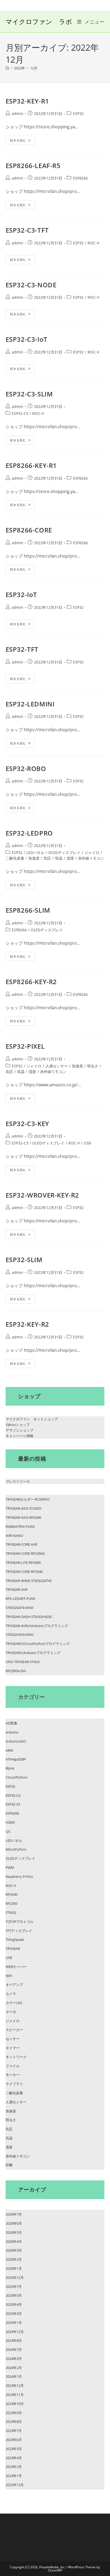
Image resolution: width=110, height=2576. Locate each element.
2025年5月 (14, 2295)
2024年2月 (14, 2368)
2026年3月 (14, 2250)
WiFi (9, 1976)
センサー (13, 2039)
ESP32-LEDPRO (29, 833)
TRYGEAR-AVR (17, 1589)
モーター (13, 2075)
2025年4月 (14, 2304)
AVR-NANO (14, 1536)
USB (87, 1143)
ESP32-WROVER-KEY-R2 (42, 1195)
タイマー (13, 2048)
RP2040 (11, 1894)
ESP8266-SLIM (28, 910)
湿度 (70, 858)
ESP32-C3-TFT (27, 230)
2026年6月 (14, 2223)
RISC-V (93, 243)
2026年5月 (14, 2232)
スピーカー (14, 2030)
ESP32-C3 (20, 413)
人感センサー (57, 1066)
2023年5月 (14, 2449)
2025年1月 (14, 2323)
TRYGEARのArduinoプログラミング (33, 1653)
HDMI (10, 1822)
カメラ (11, 1994)
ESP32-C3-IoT (27, 339)
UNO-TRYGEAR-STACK (23, 1662)
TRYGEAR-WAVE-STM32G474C (29, 1581)
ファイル (13, 2066)
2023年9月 (14, 2413)
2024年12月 (15, 2332)
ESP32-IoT (21, 595)
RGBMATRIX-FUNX (20, 1526)
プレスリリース (18, 1481)
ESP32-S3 (13, 1804)
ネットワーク (16, 2057)
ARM (9, 1750)
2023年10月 (15, 2404)
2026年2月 (14, 2259)
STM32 (11, 1913)
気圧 (47, 858)
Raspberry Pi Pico (19, 1877)
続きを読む (23, 141)
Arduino (12, 1732)
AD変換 (11, 1723)
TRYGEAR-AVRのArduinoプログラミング (37, 1626)
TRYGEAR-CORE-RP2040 (24, 1572)
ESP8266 (80, 178)
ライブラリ (14, 2084)
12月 (34, 68)
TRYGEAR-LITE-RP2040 (23, 1563)
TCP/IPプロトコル (20, 1922)
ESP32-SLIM (24, 1260)
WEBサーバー (16, 1967)
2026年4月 (14, 2241)
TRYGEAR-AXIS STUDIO (23, 1508)
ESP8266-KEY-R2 (31, 982)
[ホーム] (7, 68)
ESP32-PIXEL (25, 1046)
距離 (9, 2165)
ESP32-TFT (22, 649)
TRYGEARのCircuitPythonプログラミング (38, 1644)
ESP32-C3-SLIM (29, 394)
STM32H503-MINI (20, 1635)
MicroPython (16, 1849)
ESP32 (78, 114)
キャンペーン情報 (19, 1436)
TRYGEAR (13, 1949)
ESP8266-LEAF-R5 (33, 166)
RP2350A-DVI (16, 1671)
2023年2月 (14, 2467)
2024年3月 (14, 2359)
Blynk (10, 1768)
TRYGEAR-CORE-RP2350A (25, 1553)
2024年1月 (14, 2376)
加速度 (34, 858)
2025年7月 (14, 2287)
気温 (59, 858)
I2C (8, 1831)
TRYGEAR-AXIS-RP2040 (23, 1517)
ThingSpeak (15, 1939)
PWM (10, 1867)
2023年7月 (14, 2431)
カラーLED (14, 2003)
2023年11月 (15, 2395)
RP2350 (11, 1903)
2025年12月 (15, 2277)
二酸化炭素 (15, 858)
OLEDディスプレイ (64, 852)
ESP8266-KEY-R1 (31, 465)
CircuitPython (17, 1777)
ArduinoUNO (16, 1741)
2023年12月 (15, 2386)
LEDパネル (35, 852)
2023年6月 (14, 2440)
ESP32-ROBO (26, 768)
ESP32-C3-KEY (27, 1124)
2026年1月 (14, 2268)
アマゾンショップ (19, 1430)
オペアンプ (14, 1985)
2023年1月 (14, 2476)
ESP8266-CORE (29, 530)
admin (17, 114)
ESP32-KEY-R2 (27, 1324)
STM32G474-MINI (19, 1608)
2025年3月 (14, 2313)
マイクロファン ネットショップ (32, 1419)
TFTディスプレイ (19, 1931)
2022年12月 (15, 2485)
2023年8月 (14, 2422)
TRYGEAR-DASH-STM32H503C (29, 1617)
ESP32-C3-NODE (31, 285)
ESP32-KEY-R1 (27, 101)
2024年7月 (14, 2350)
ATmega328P (16, 1759)
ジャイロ (92, 852)
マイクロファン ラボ (39, 21)
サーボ (11, 2012)
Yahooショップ (18, 1425)
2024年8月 (14, 2340)
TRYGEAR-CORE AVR (21, 1544)
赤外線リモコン (91, 858)
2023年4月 (14, 2458)
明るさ (93, 1066)
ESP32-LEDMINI (30, 704)
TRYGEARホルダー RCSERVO (28, 1499)
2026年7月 (14, 2214)
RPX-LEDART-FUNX (21, 1599)
